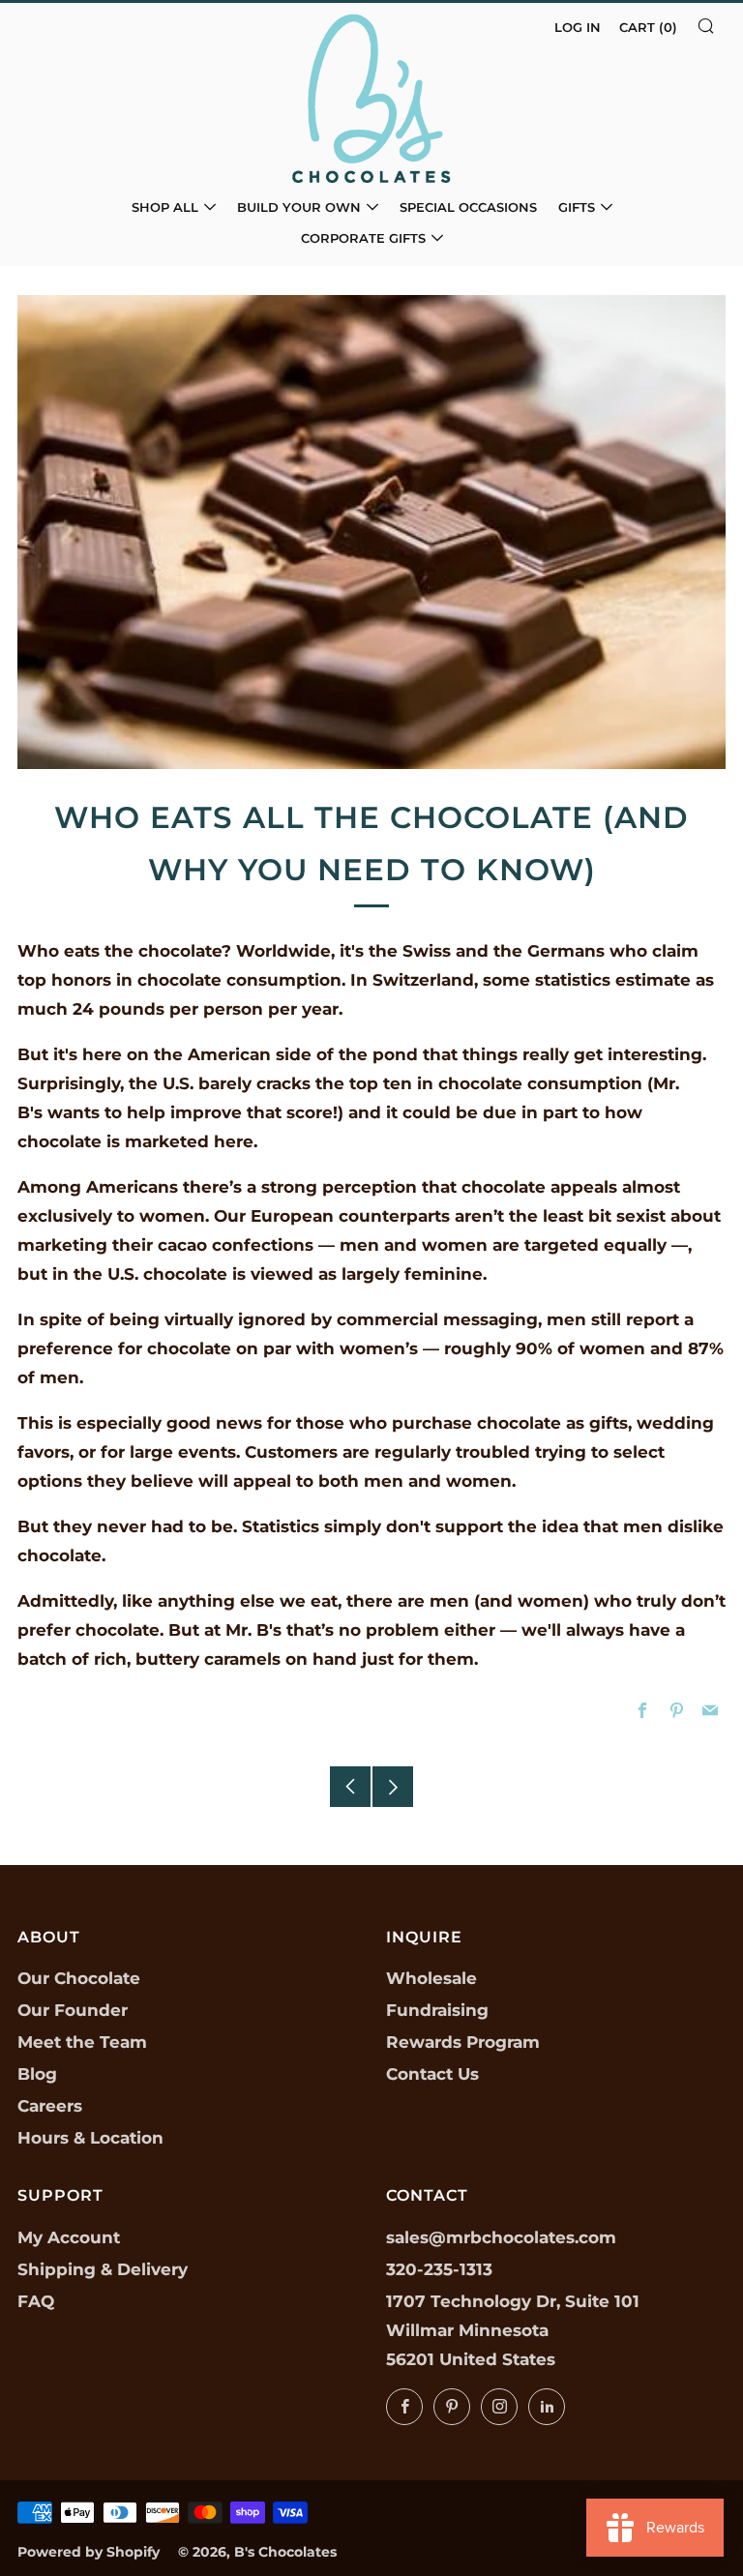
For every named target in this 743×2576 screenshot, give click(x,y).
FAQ (36, 2301)
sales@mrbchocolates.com (501, 2237)
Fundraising (437, 2010)
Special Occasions (468, 207)
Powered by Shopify (89, 2552)
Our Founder (73, 2010)
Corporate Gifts (363, 238)
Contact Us (432, 2074)
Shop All (165, 207)
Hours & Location (90, 2138)
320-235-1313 (439, 2269)
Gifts (577, 207)
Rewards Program (463, 2042)
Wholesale (431, 1978)
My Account (69, 2237)
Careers (50, 2106)
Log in (578, 27)
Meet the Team (82, 2042)
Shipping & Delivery (103, 2269)
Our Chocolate (79, 1978)
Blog (37, 2074)
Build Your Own (299, 207)
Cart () (648, 27)
